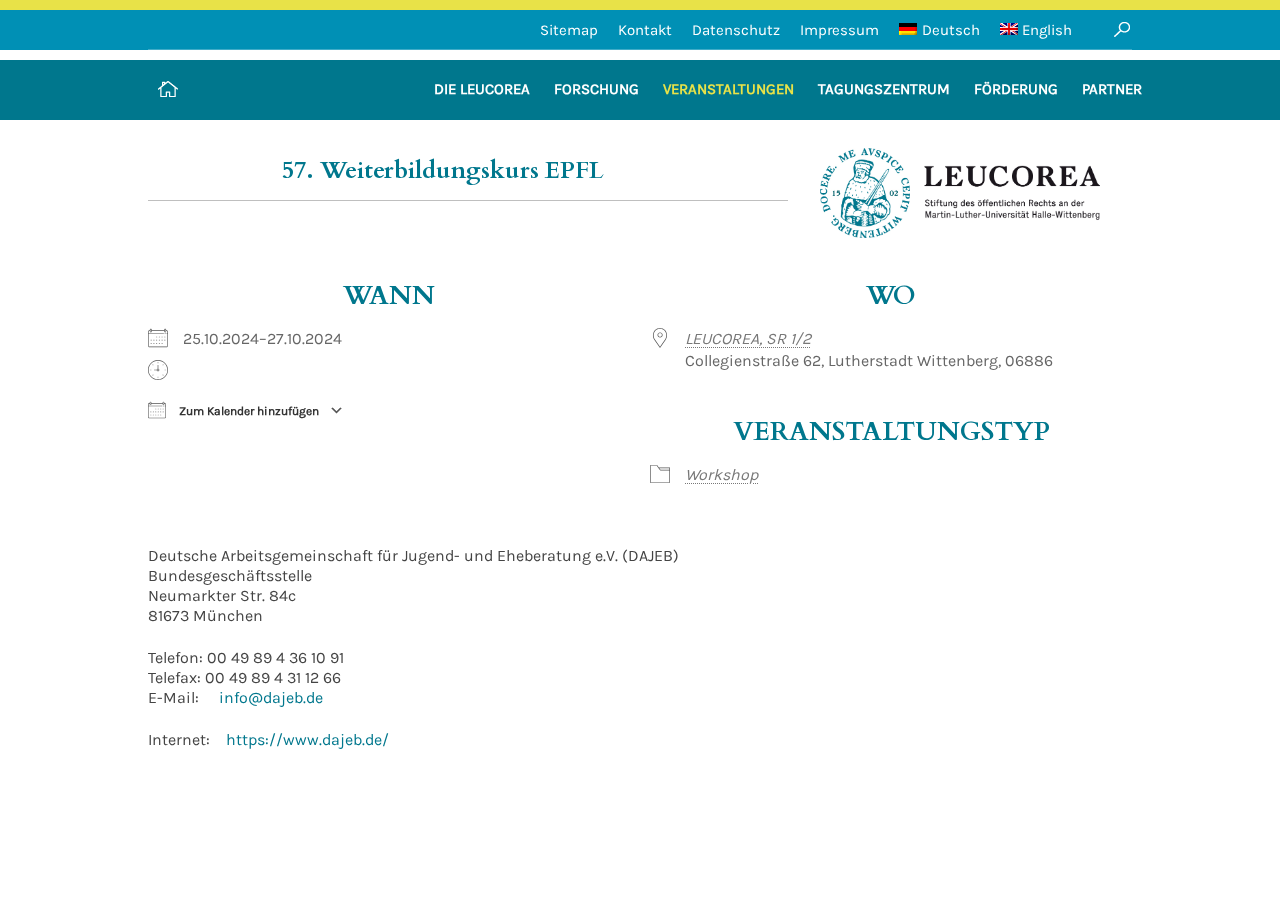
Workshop (721, 474)
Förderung (1016, 89)
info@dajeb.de (271, 697)
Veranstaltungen (728, 89)
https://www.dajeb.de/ (307, 739)
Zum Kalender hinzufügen (247, 411)
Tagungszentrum (884, 89)
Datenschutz (736, 30)
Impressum (839, 30)
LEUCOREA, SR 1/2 (748, 338)
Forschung (596, 89)
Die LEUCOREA (482, 89)
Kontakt (645, 30)
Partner (1112, 89)
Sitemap (569, 30)
